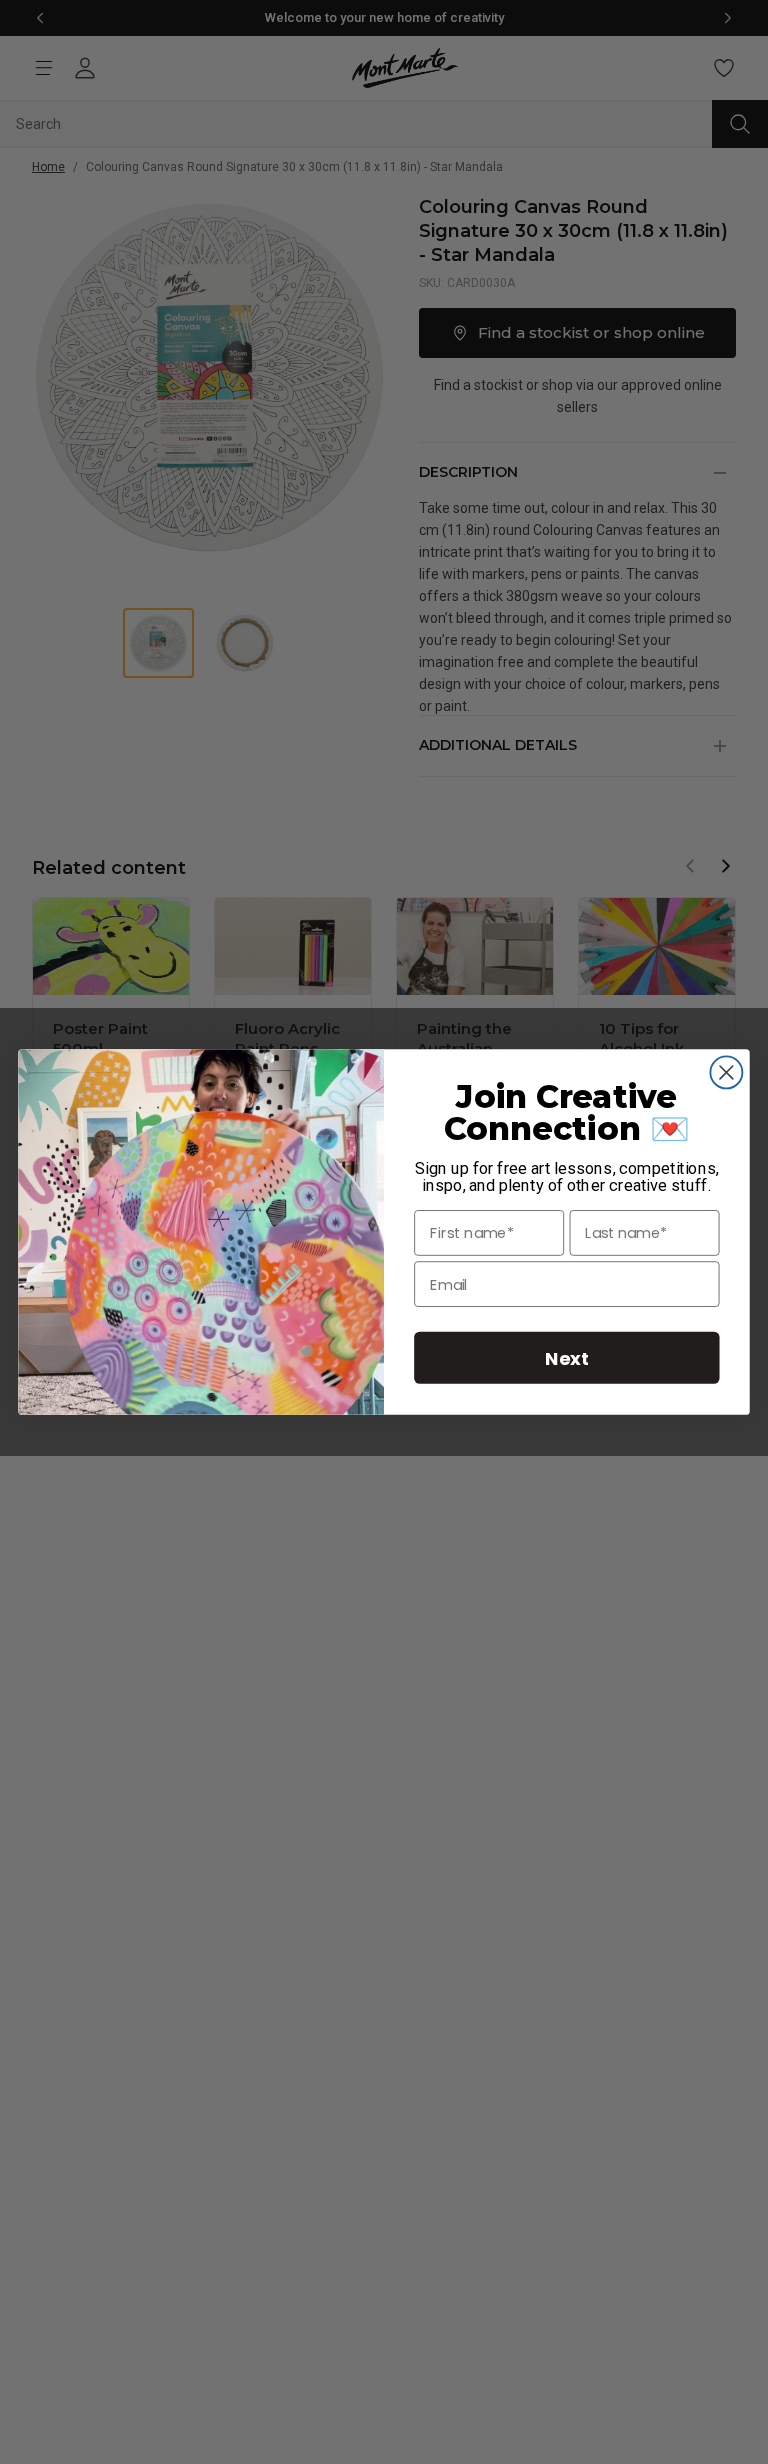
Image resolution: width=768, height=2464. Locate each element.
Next (567, 1358)
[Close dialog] (726, 1072)
